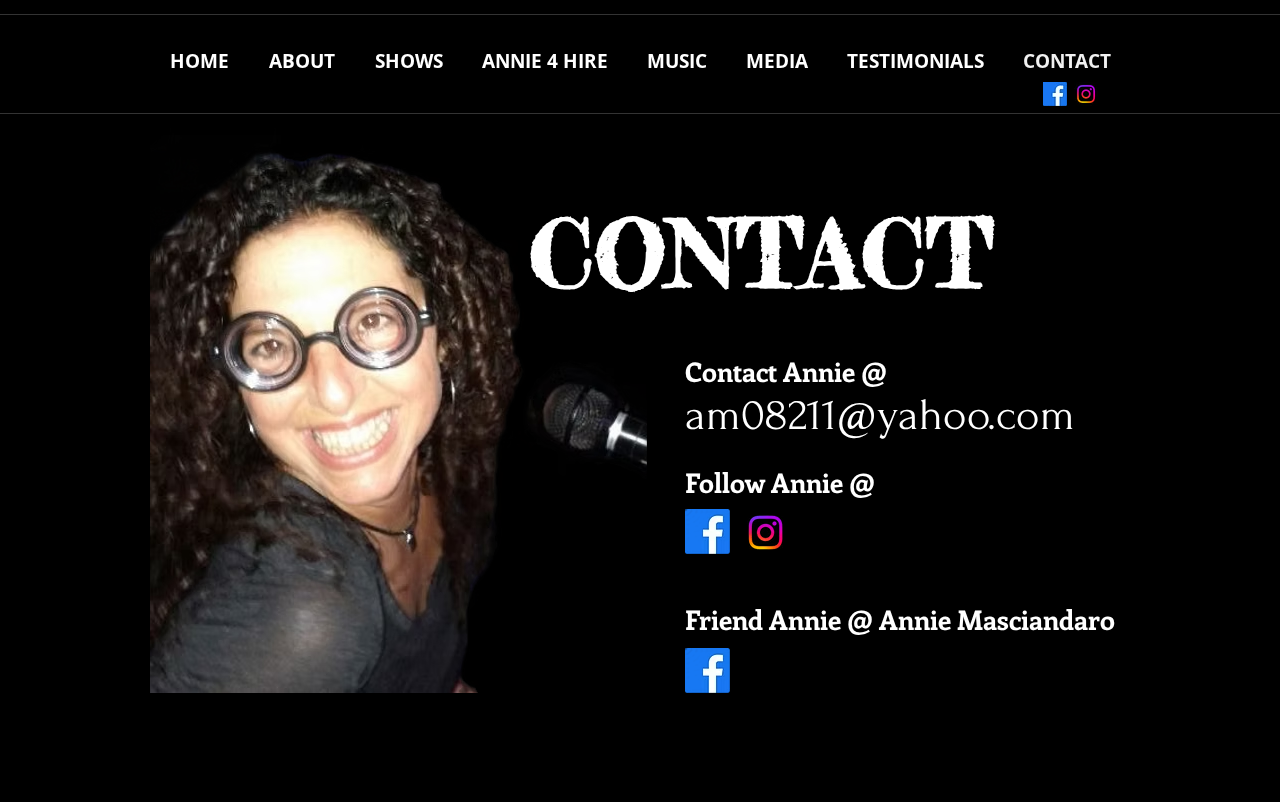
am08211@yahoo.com (880, 415)
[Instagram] (1086, 94)
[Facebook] (1055, 94)
